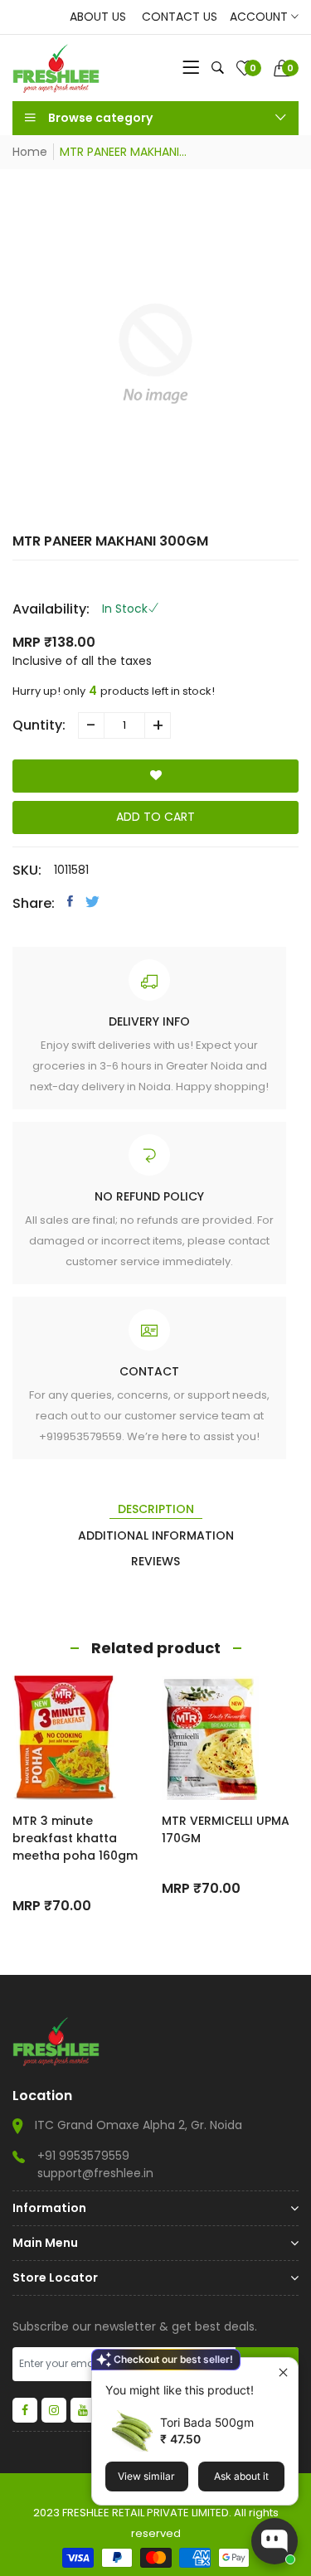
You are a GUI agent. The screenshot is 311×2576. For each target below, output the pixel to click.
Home (30, 152)
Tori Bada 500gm (207, 2422)
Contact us (180, 17)
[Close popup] (283, 2372)
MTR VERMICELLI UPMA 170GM (226, 1829)
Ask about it (241, 2476)
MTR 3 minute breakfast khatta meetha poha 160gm (75, 1838)
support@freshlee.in (95, 2173)
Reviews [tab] (155, 1561)
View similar (146, 2476)
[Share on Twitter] (92, 901)
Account (260, 17)
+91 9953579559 (83, 2156)
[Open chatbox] (275, 2541)
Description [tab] (156, 1509)
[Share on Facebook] (70, 901)
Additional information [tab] (156, 1535)
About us (98, 17)
